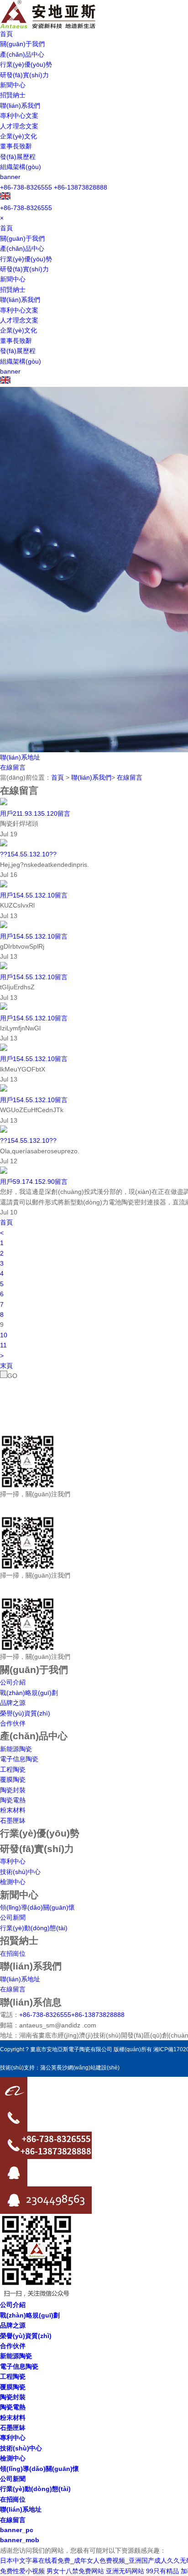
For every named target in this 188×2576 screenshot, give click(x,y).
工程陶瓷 (13, 1769)
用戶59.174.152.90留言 (34, 1182)
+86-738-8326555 (26, 187)
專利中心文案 (19, 116)
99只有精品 (162, 2571)
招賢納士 (13, 95)
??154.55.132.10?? (28, 854)
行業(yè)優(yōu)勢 (26, 64)
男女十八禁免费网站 (75, 2571)
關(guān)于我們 (22, 44)
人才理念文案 (19, 126)
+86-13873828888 (81, 187)
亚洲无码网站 (125, 2571)
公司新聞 (13, 1917)
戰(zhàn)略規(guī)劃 (29, 1693)
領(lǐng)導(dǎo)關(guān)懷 (37, 1907)
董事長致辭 (16, 146)
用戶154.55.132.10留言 (34, 895)
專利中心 (13, 1861)
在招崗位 (13, 1953)
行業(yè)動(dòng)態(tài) (34, 1928)
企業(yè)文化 (18, 136)
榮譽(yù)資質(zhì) (25, 1713)
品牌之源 (13, 1703)
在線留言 (13, 767)
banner (10, 177)
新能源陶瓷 (16, 1749)
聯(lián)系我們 (20, 106)
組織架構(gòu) (21, 167)
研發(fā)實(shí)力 (24, 75)
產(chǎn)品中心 (22, 54)
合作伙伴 (13, 1723)
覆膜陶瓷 (13, 1779)
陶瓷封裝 (13, 1790)
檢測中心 (13, 1882)
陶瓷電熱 (13, 1800)
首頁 (6, 34)
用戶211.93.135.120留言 (35, 813)
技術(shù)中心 (20, 1872)
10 (4, 1335)
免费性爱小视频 (22, 2571)
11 (3, 1345)
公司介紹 (13, 1682)
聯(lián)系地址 (20, 757)
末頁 (6, 1366)
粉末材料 (13, 1810)
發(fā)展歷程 (18, 157)
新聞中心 (13, 85)
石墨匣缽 (13, 1821)
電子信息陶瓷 (19, 1759)
